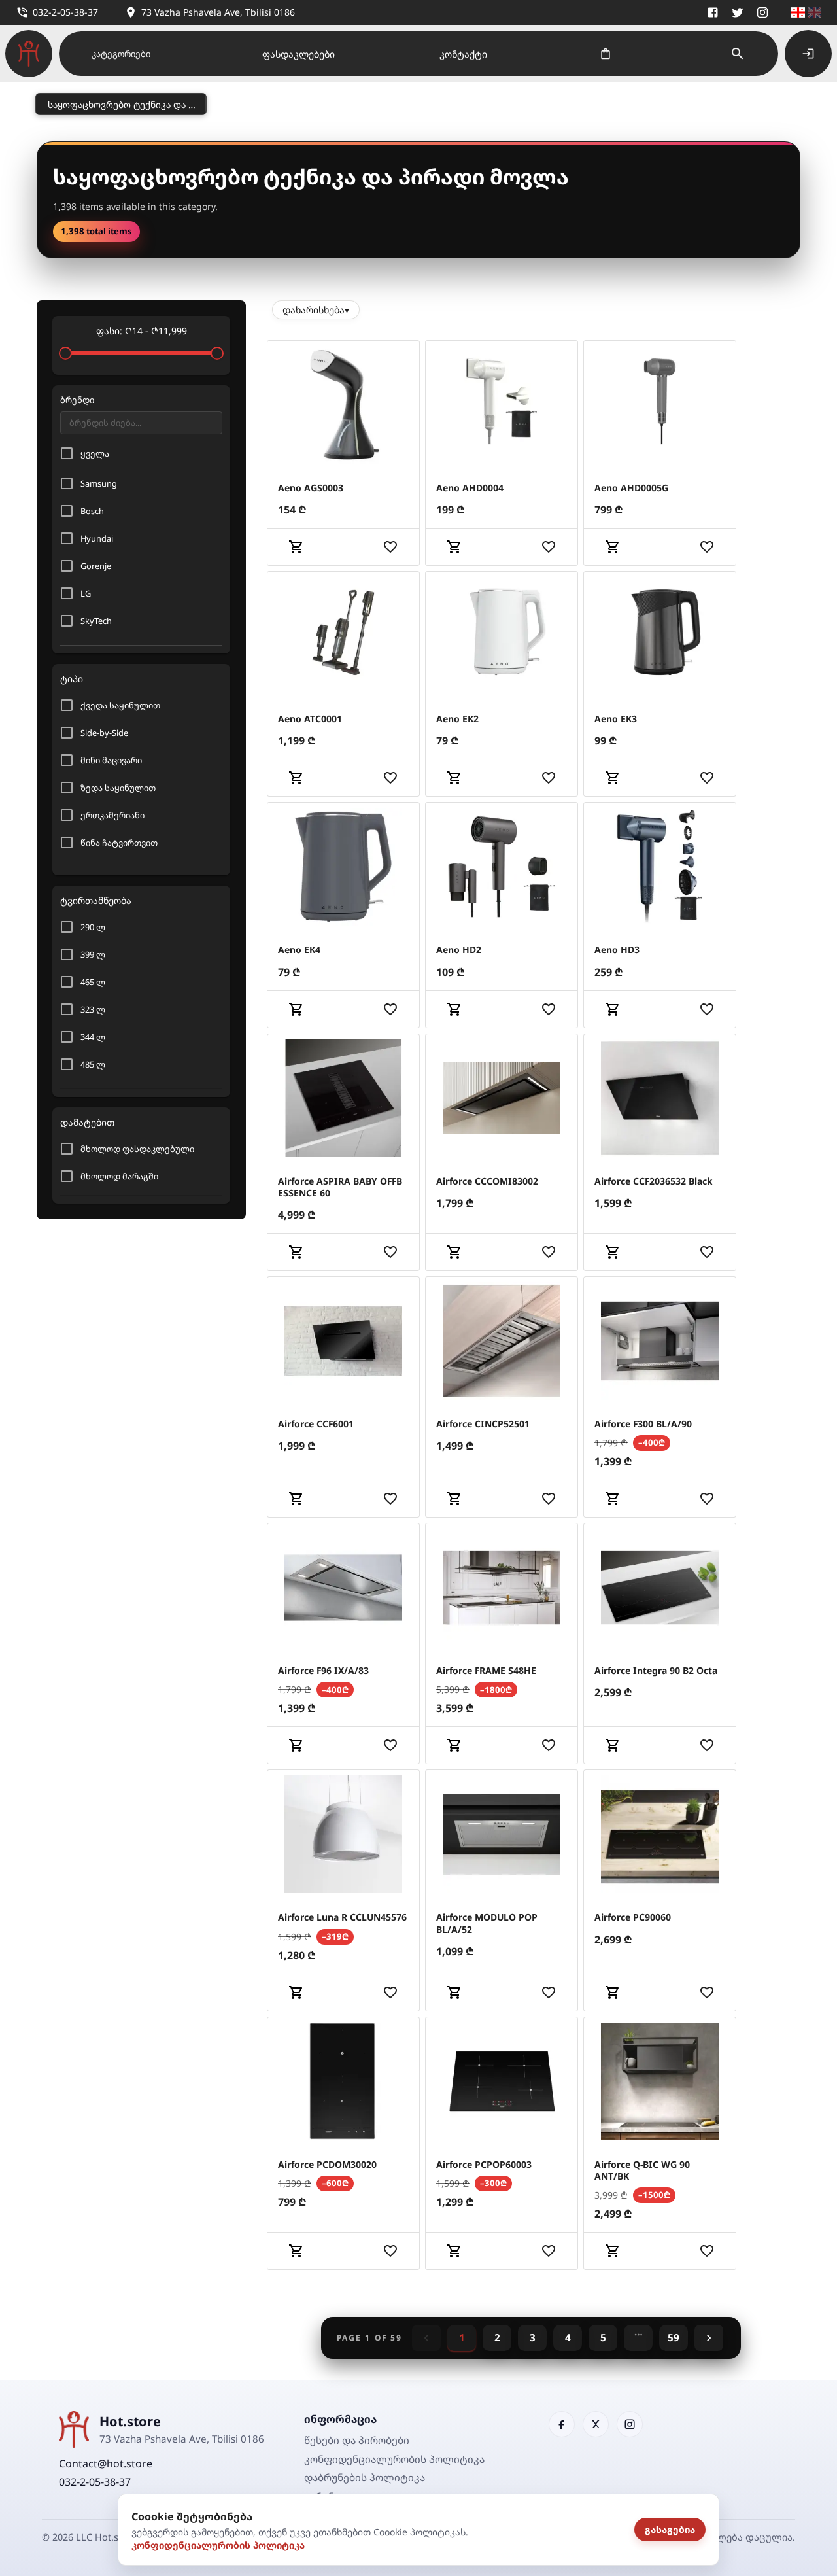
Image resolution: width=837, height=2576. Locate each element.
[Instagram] (762, 12)
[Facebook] (713, 12)
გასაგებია (670, 2529)
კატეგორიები (121, 54)
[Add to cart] (296, 547)
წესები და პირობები (357, 2440)
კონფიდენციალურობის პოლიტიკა (218, 2545)
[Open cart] (606, 54)
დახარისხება (316, 310)
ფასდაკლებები (299, 54)
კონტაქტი (463, 54)
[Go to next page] (709, 2338)
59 (674, 2337)
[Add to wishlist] (390, 547)
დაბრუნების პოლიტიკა (365, 2477)
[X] (738, 12)
